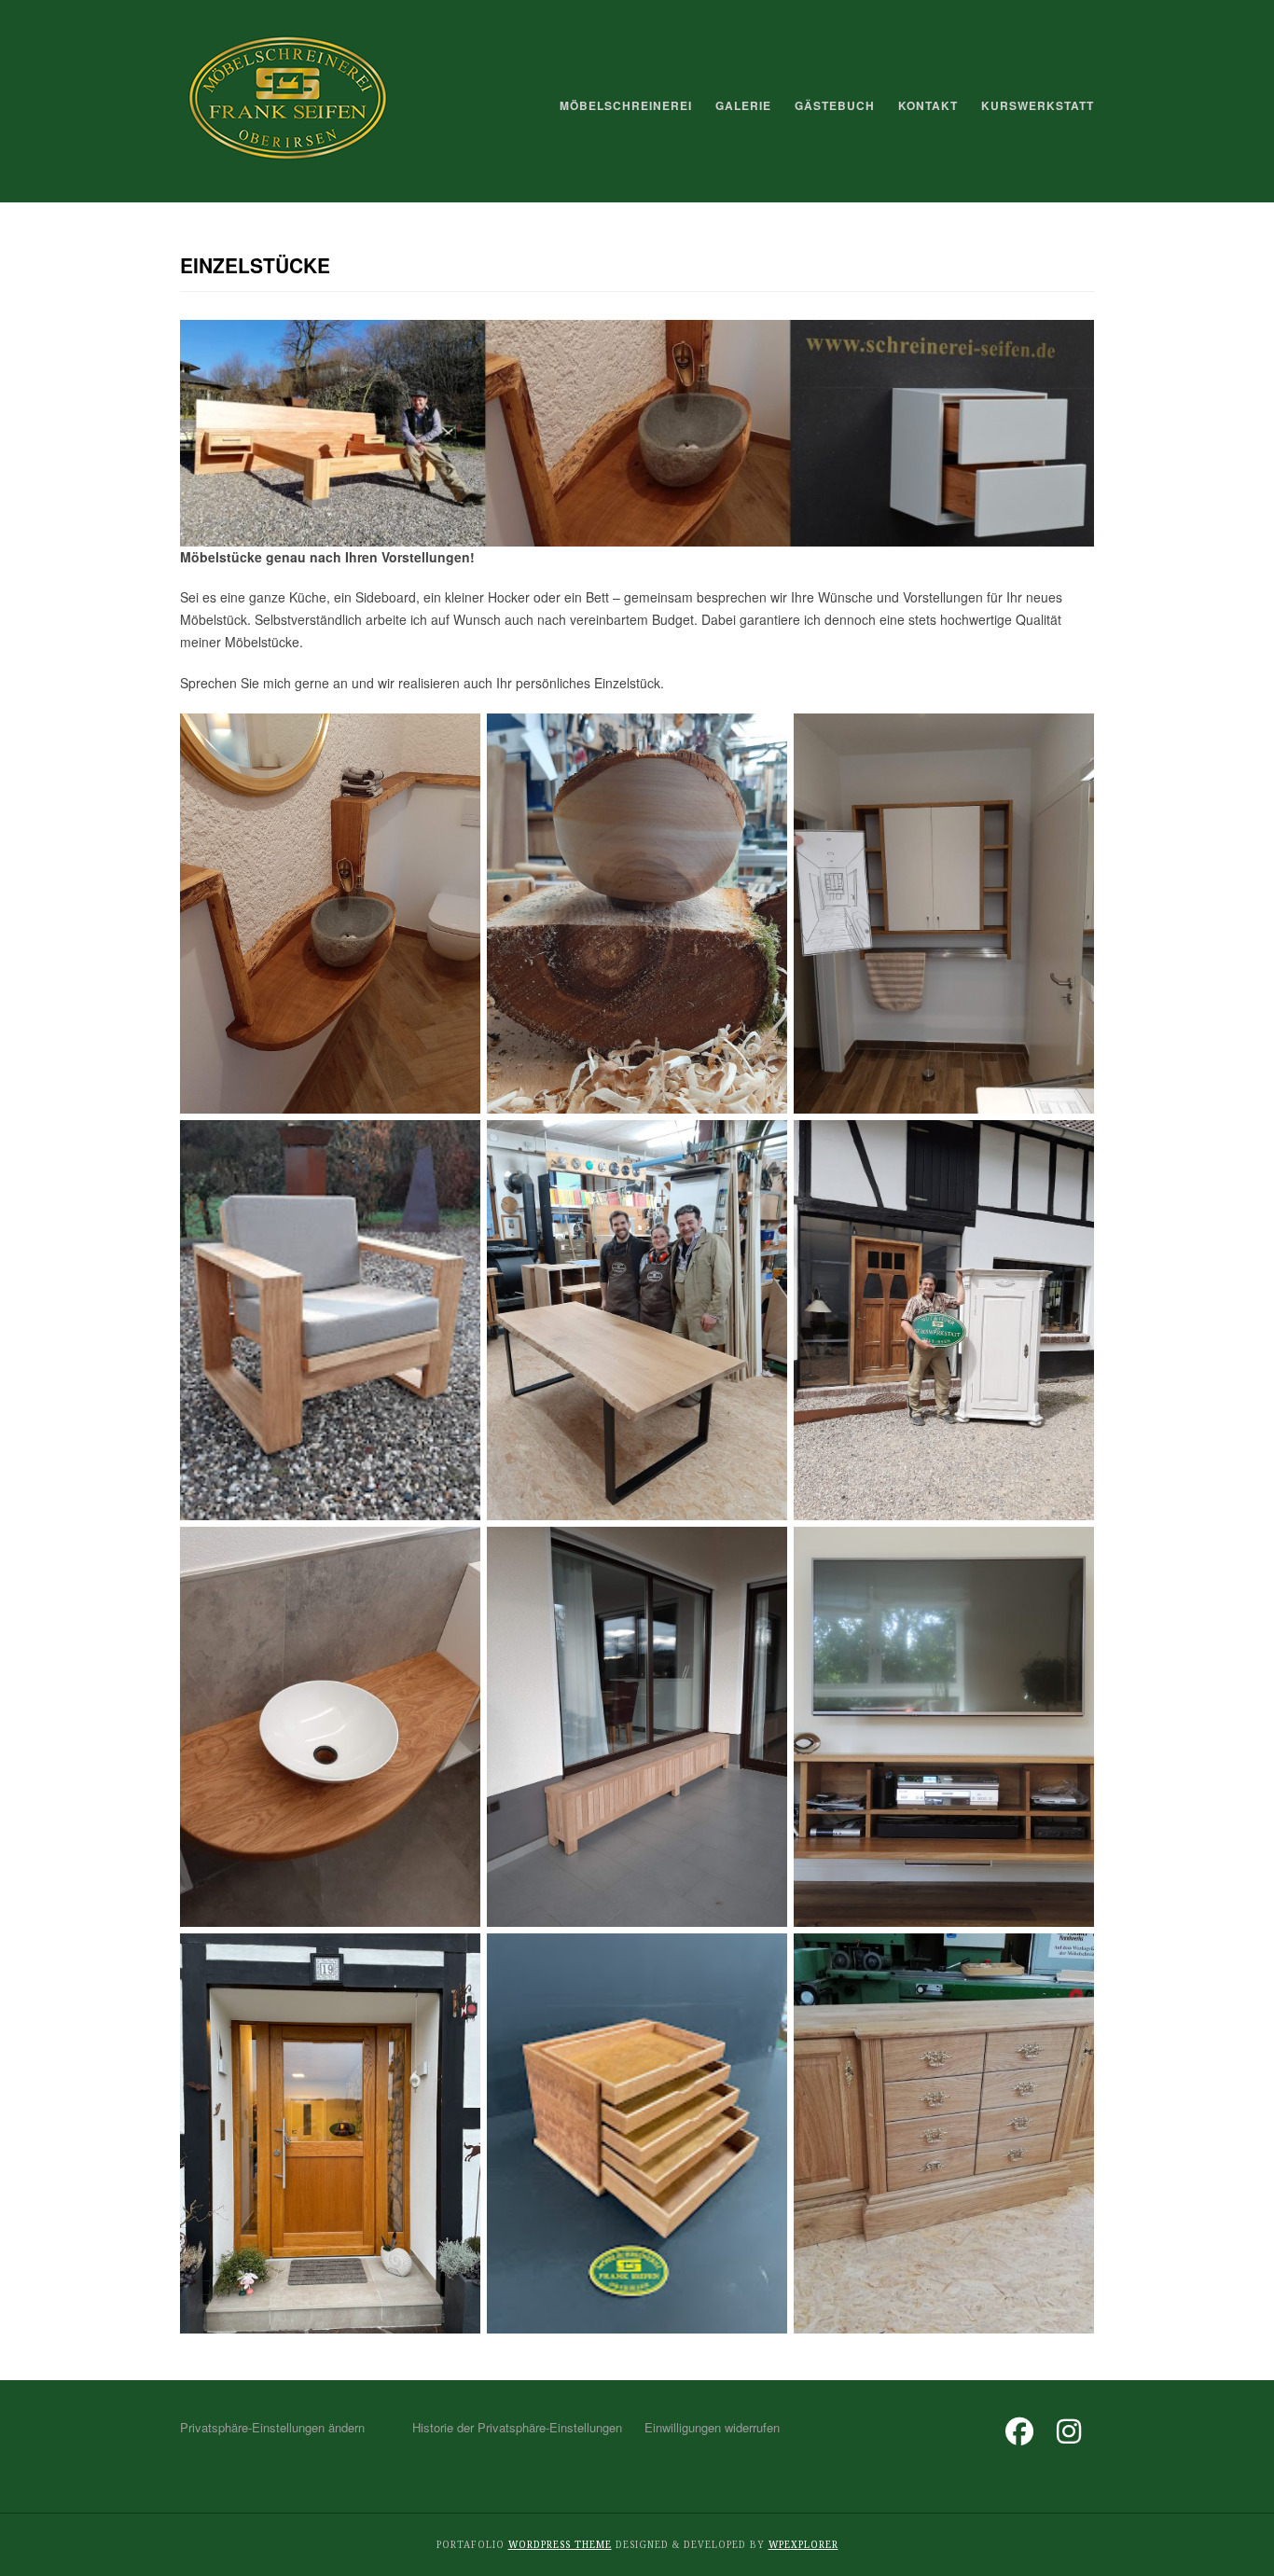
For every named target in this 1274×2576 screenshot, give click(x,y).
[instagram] (1069, 2437)
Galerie (743, 105)
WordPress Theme (560, 2545)
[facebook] (1019, 2437)
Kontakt (928, 105)
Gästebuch (835, 105)
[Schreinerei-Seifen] (288, 162)
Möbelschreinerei (626, 105)
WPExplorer (803, 2545)
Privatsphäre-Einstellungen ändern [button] (272, 2427)
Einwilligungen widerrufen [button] (712, 2427)
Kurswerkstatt (1038, 105)
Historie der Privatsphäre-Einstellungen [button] (517, 2427)
